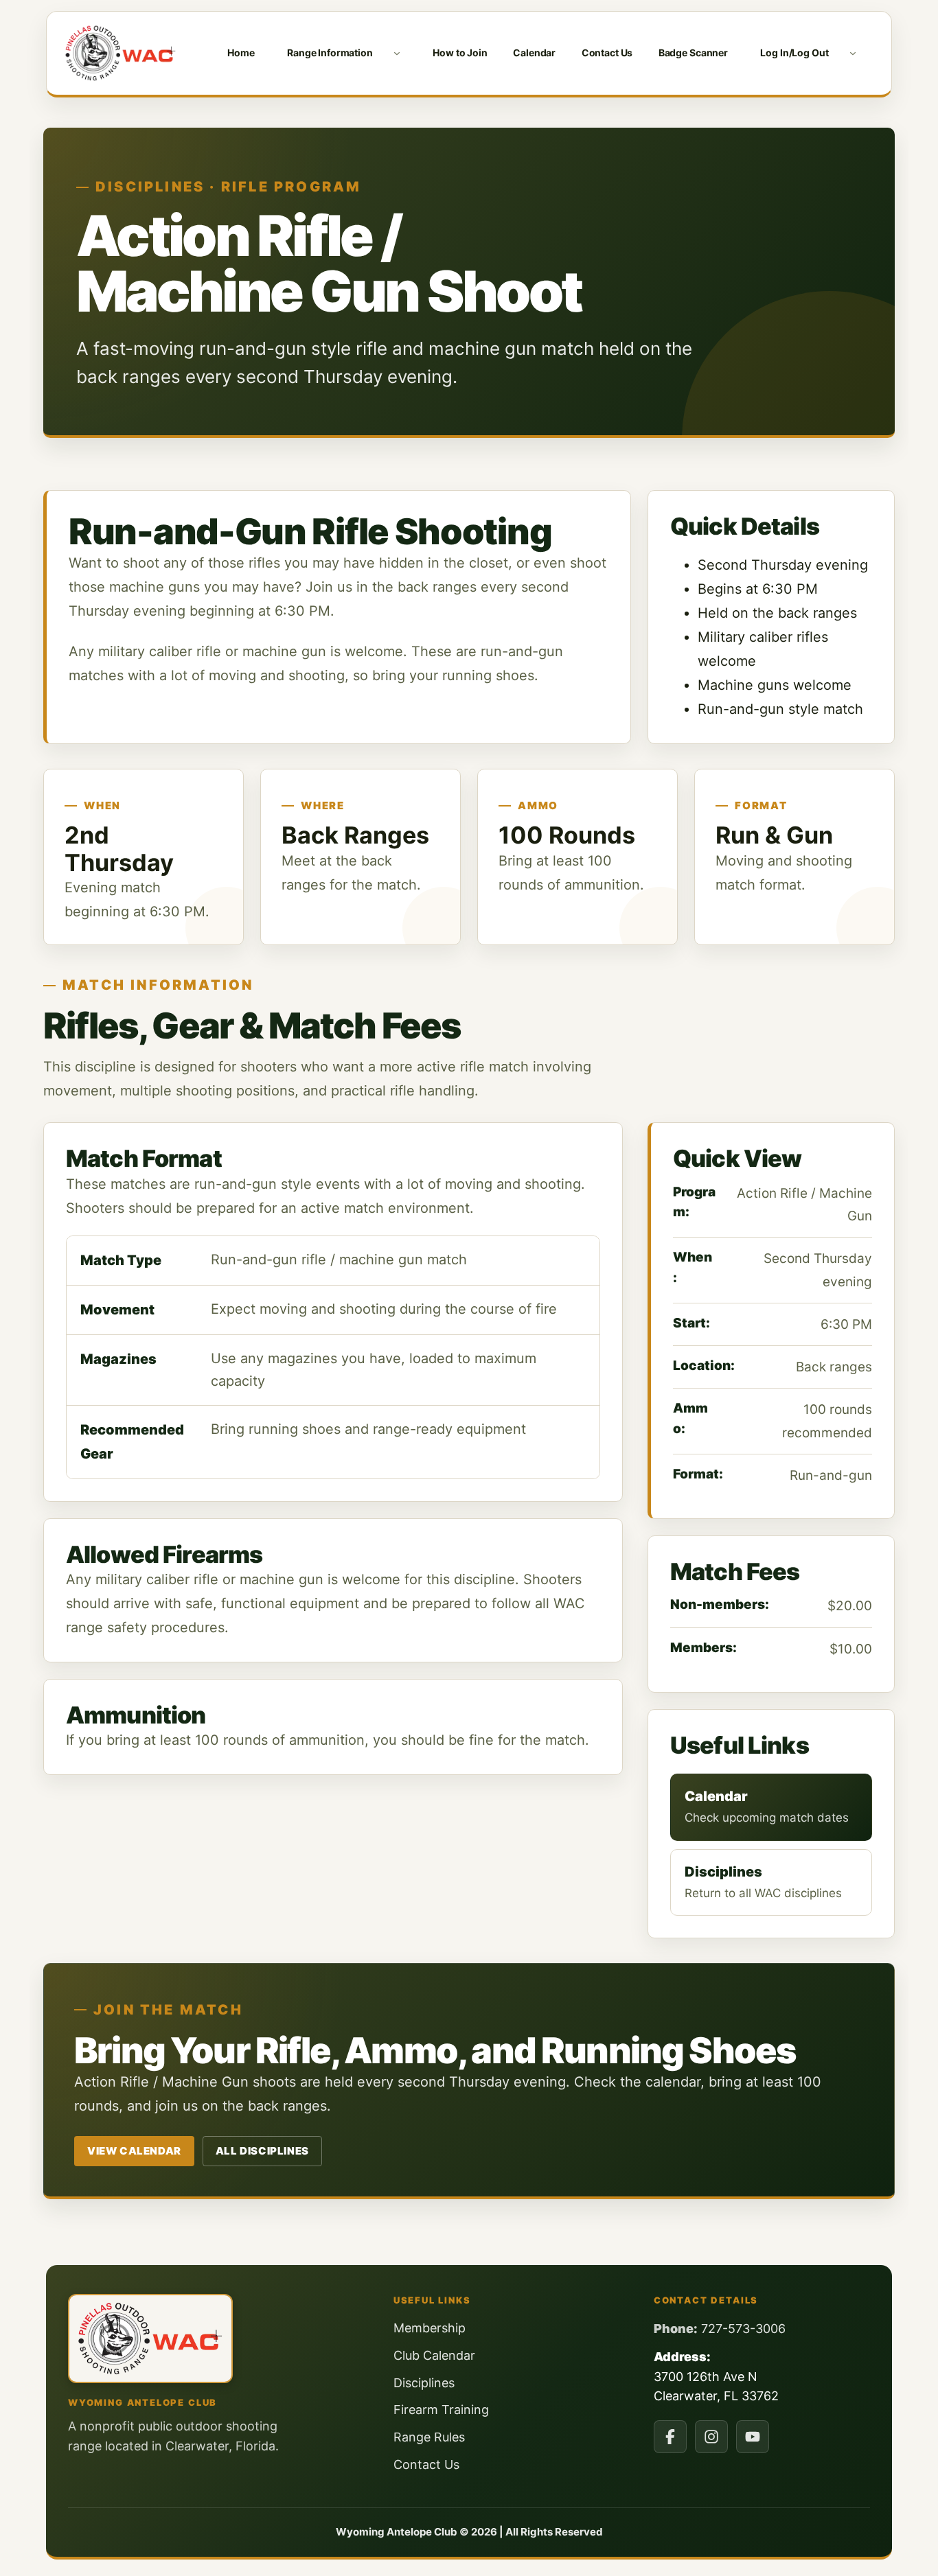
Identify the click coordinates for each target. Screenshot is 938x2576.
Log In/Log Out (794, 53)
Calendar (534, 53)
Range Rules (429, 2437)
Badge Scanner (693, 53)
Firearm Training (441, 2410)
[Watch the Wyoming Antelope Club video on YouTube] (753, 2437)
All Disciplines (262, 2151)
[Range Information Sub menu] (397, 53)
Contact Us (607, 53)
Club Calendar (434, 2355)
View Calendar (134, 2151)
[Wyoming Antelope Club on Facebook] (670, 2437)
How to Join (460, 53)
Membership (430, 2328)
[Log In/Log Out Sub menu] (853, 53)
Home (241, 53)
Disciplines (424, 2383)
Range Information (330, 53)
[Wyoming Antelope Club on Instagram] (711, 2437)
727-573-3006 (743, 2329)
